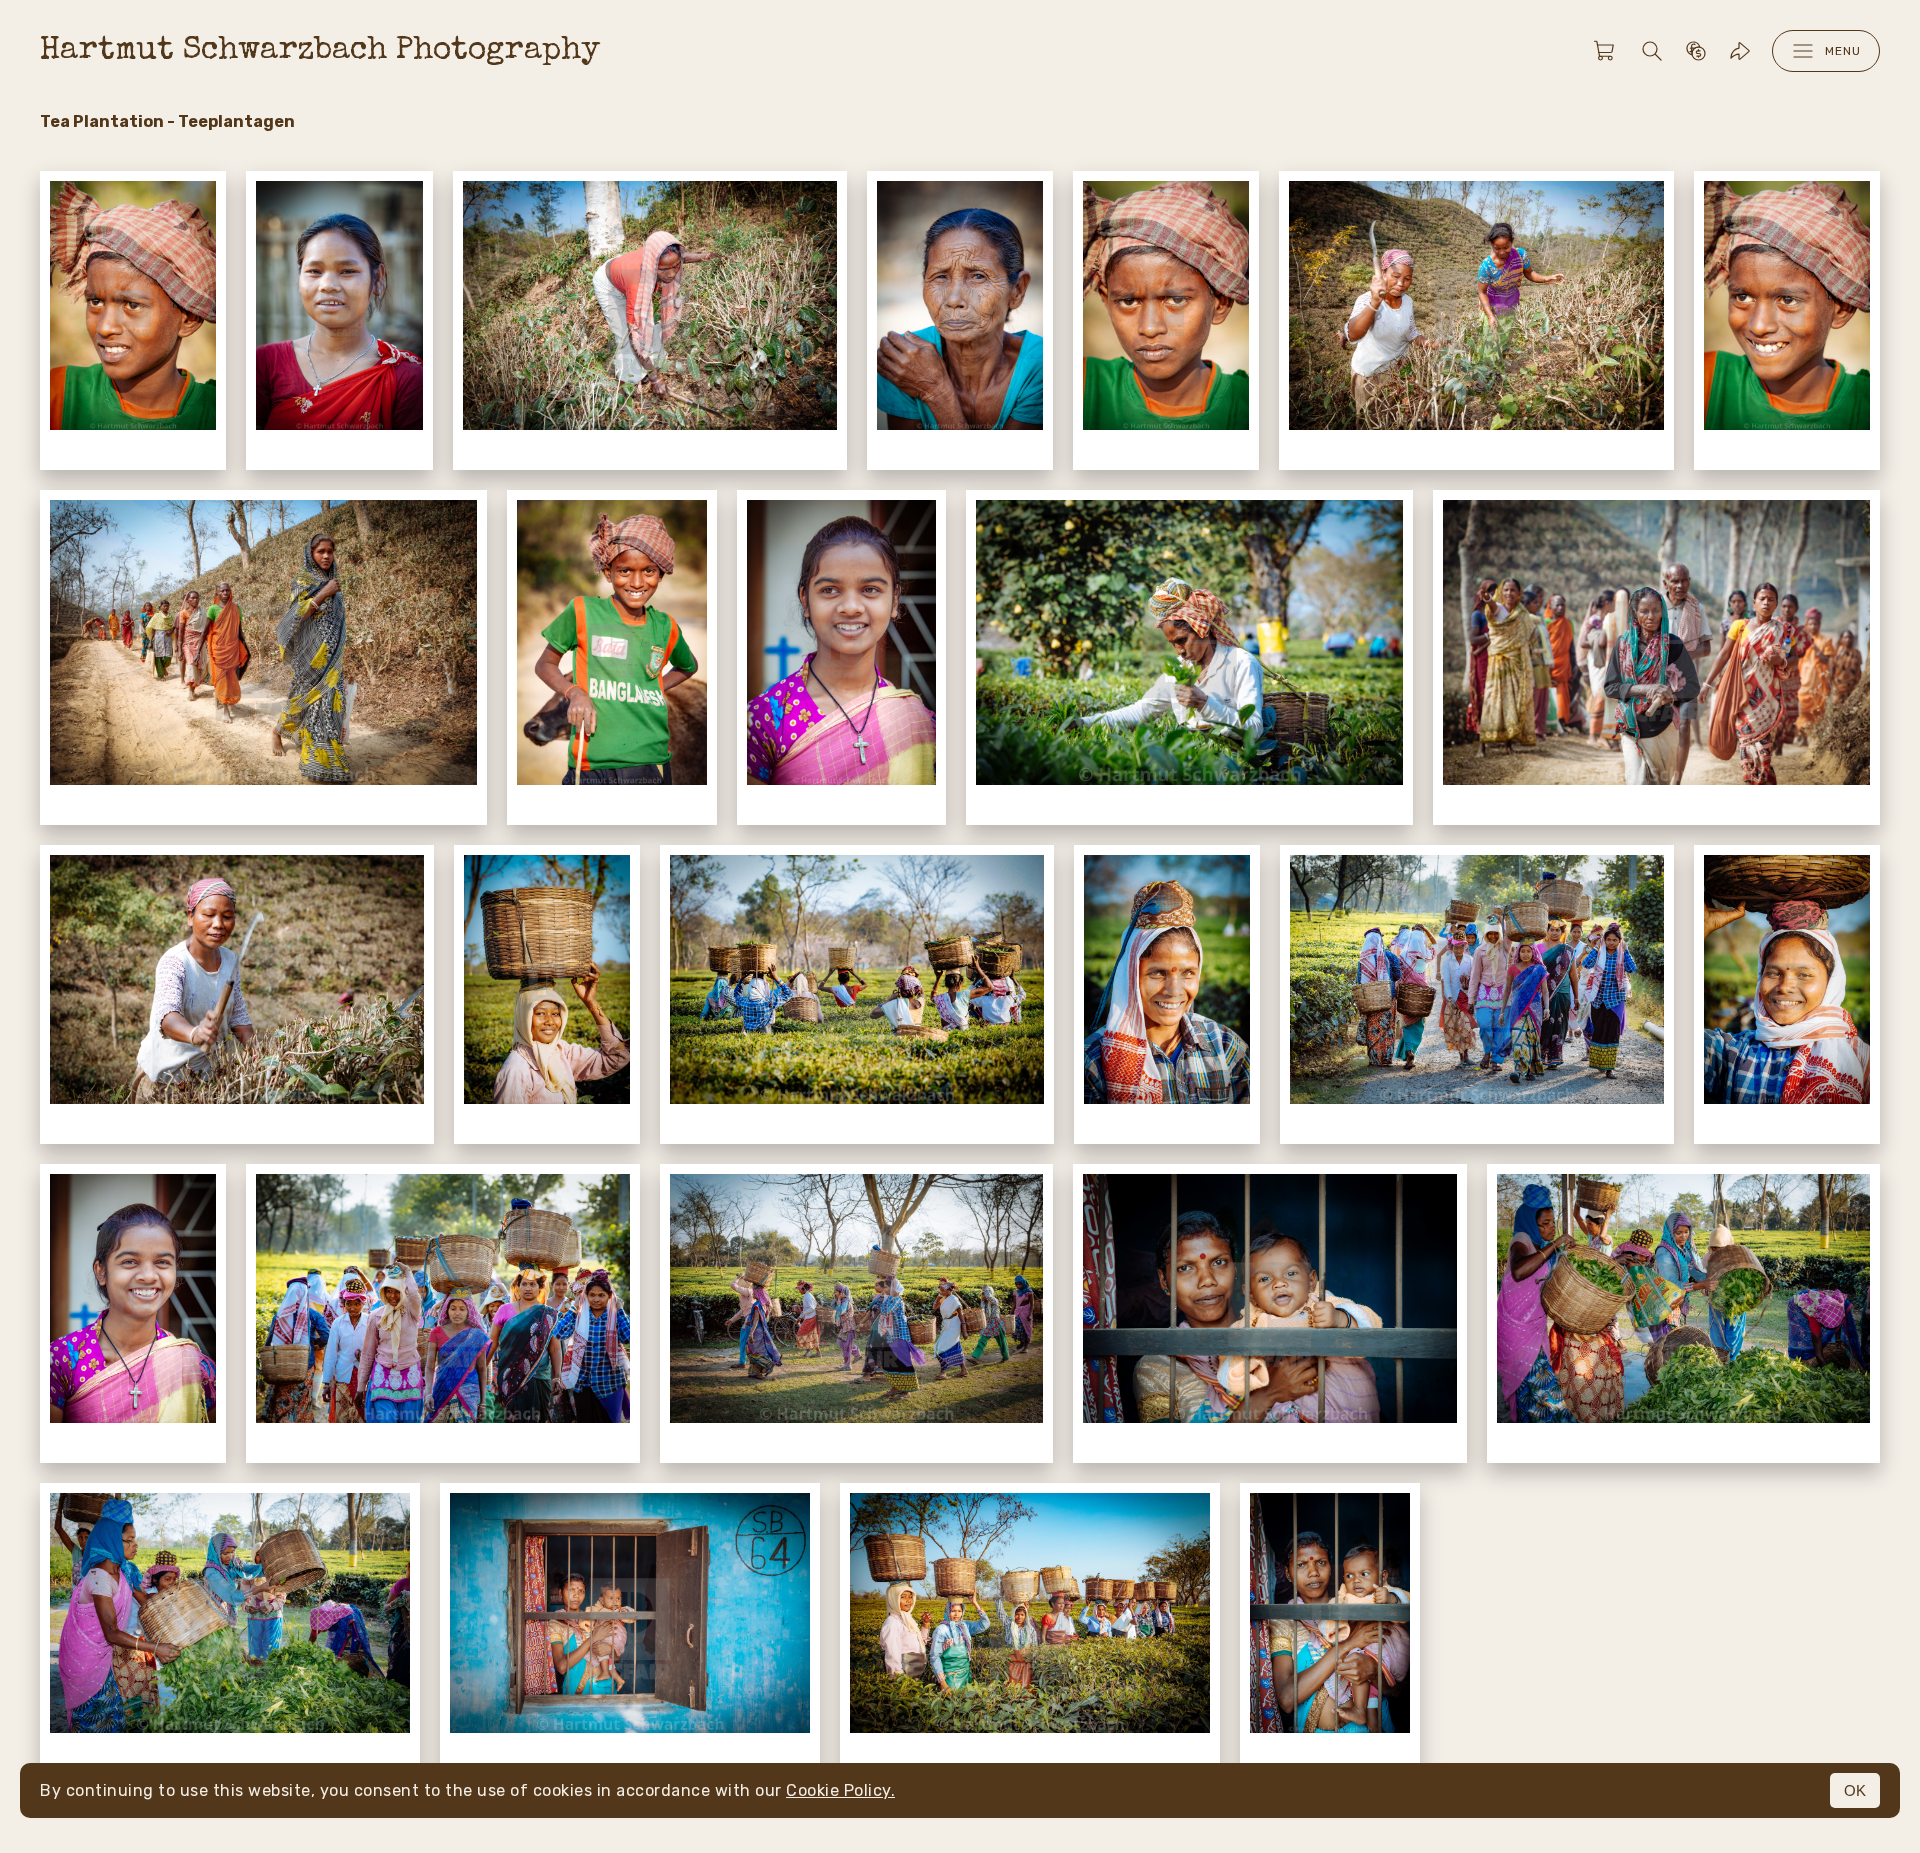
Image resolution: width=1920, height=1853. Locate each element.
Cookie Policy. (840, 1790)
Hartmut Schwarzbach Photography (320, 51)
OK (1855, 1790)
